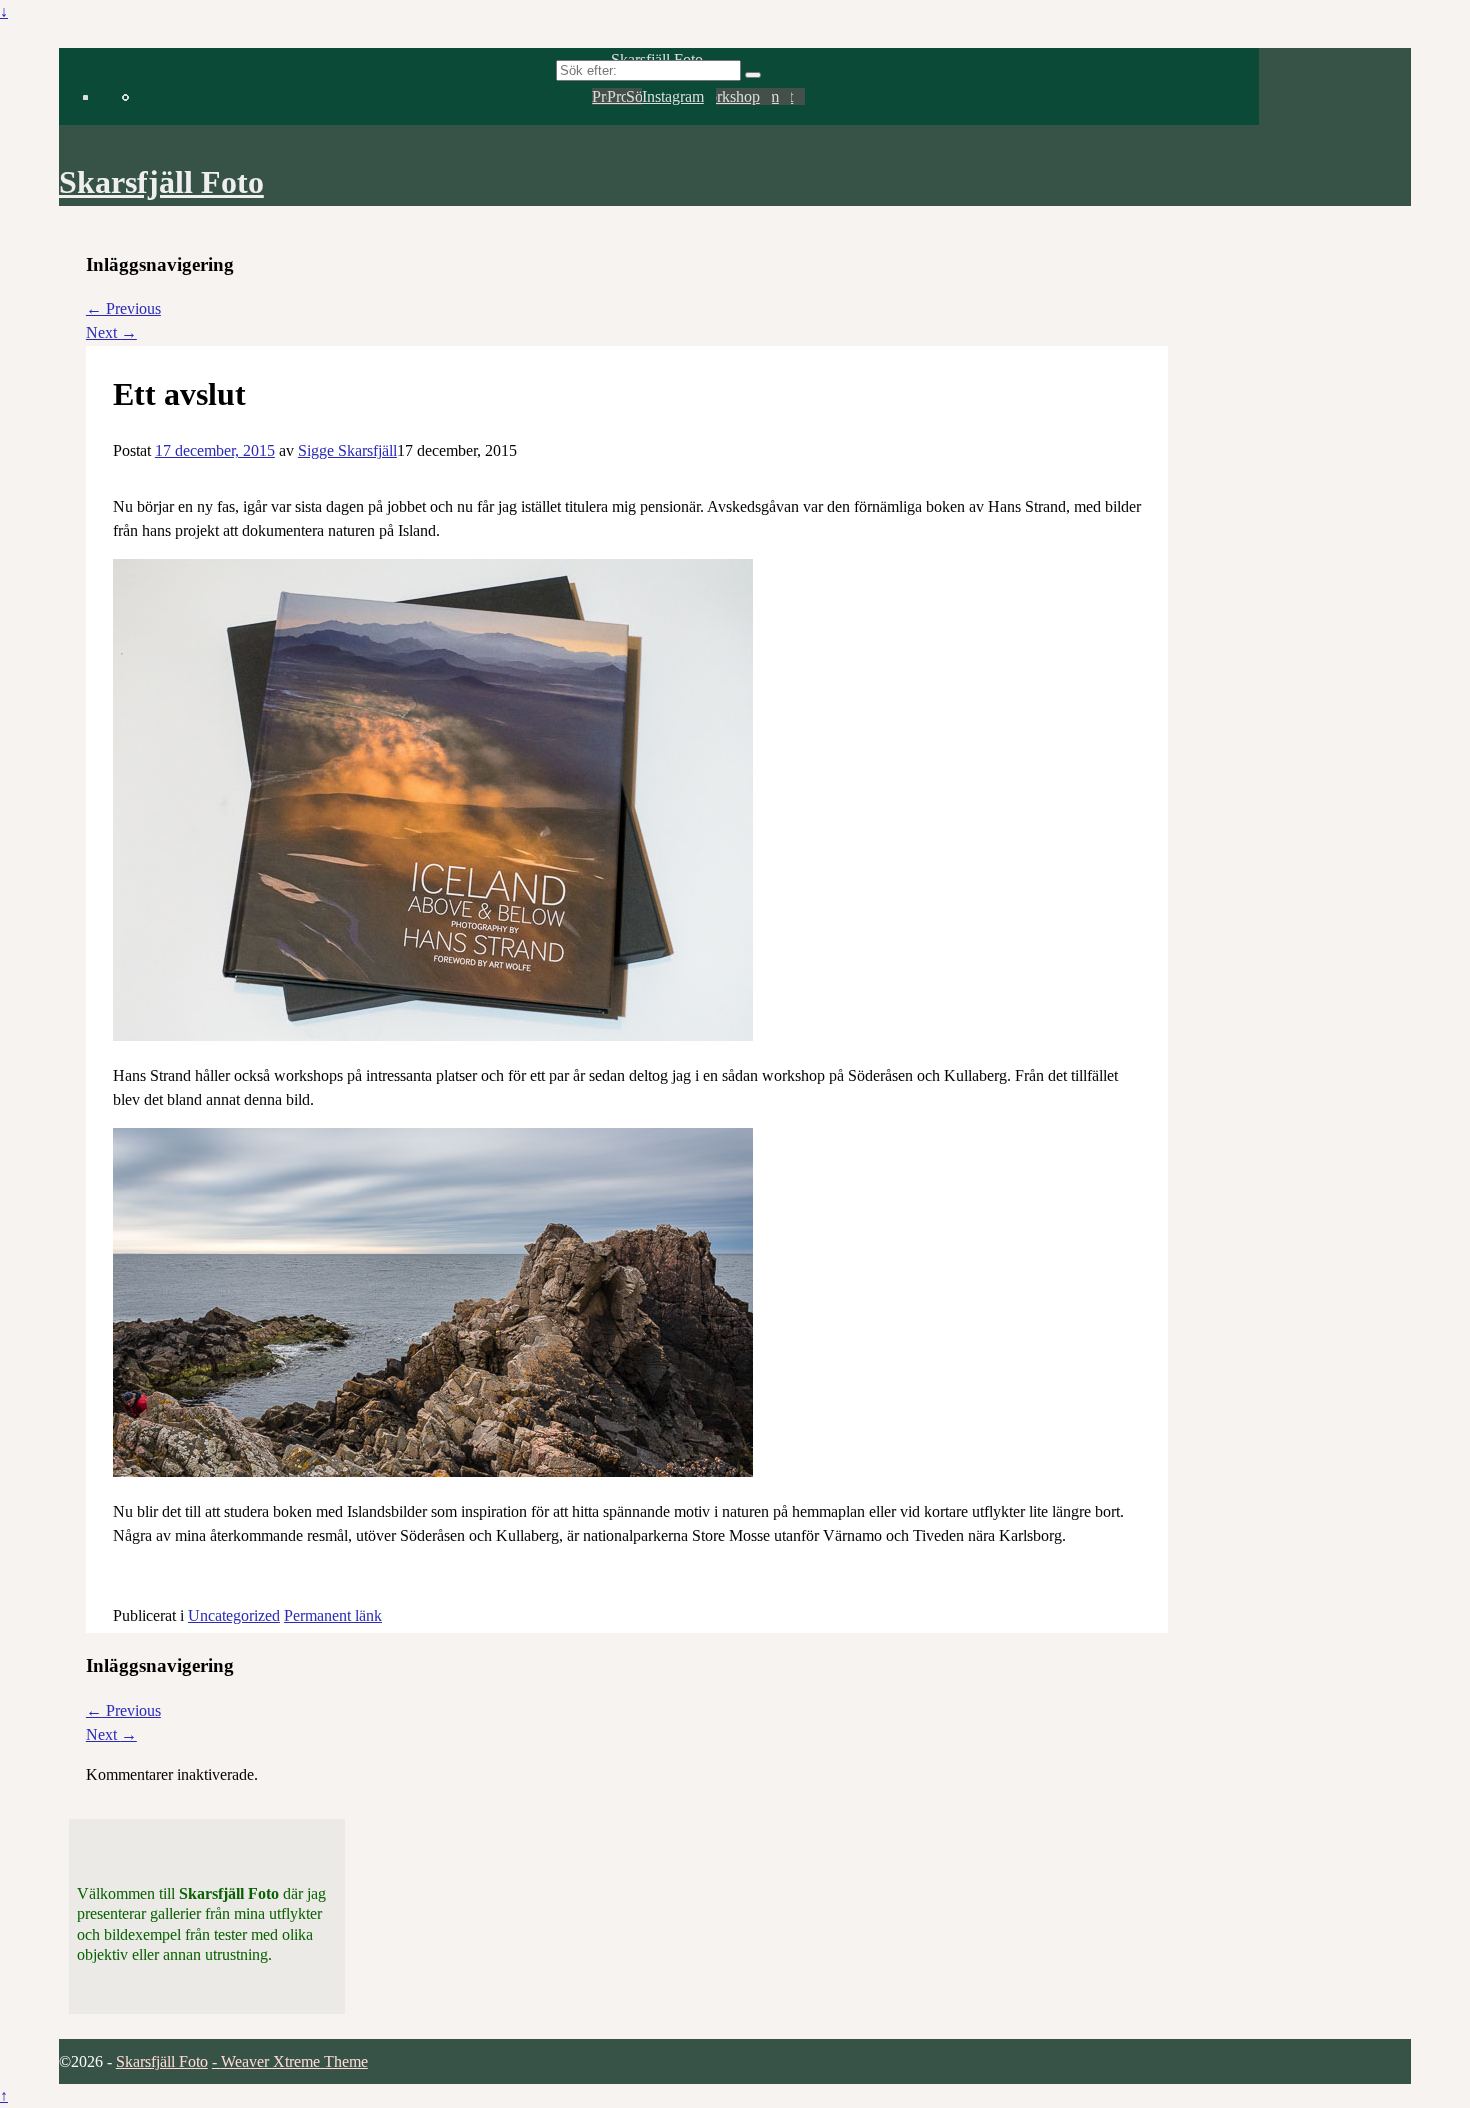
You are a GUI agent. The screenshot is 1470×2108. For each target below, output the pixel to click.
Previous (123, 308)
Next (111, 332)
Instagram (673, 96)
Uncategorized (234, 1615)
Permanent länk (333, 1615)
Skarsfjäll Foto (161, 182)
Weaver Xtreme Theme (294, 2061)
